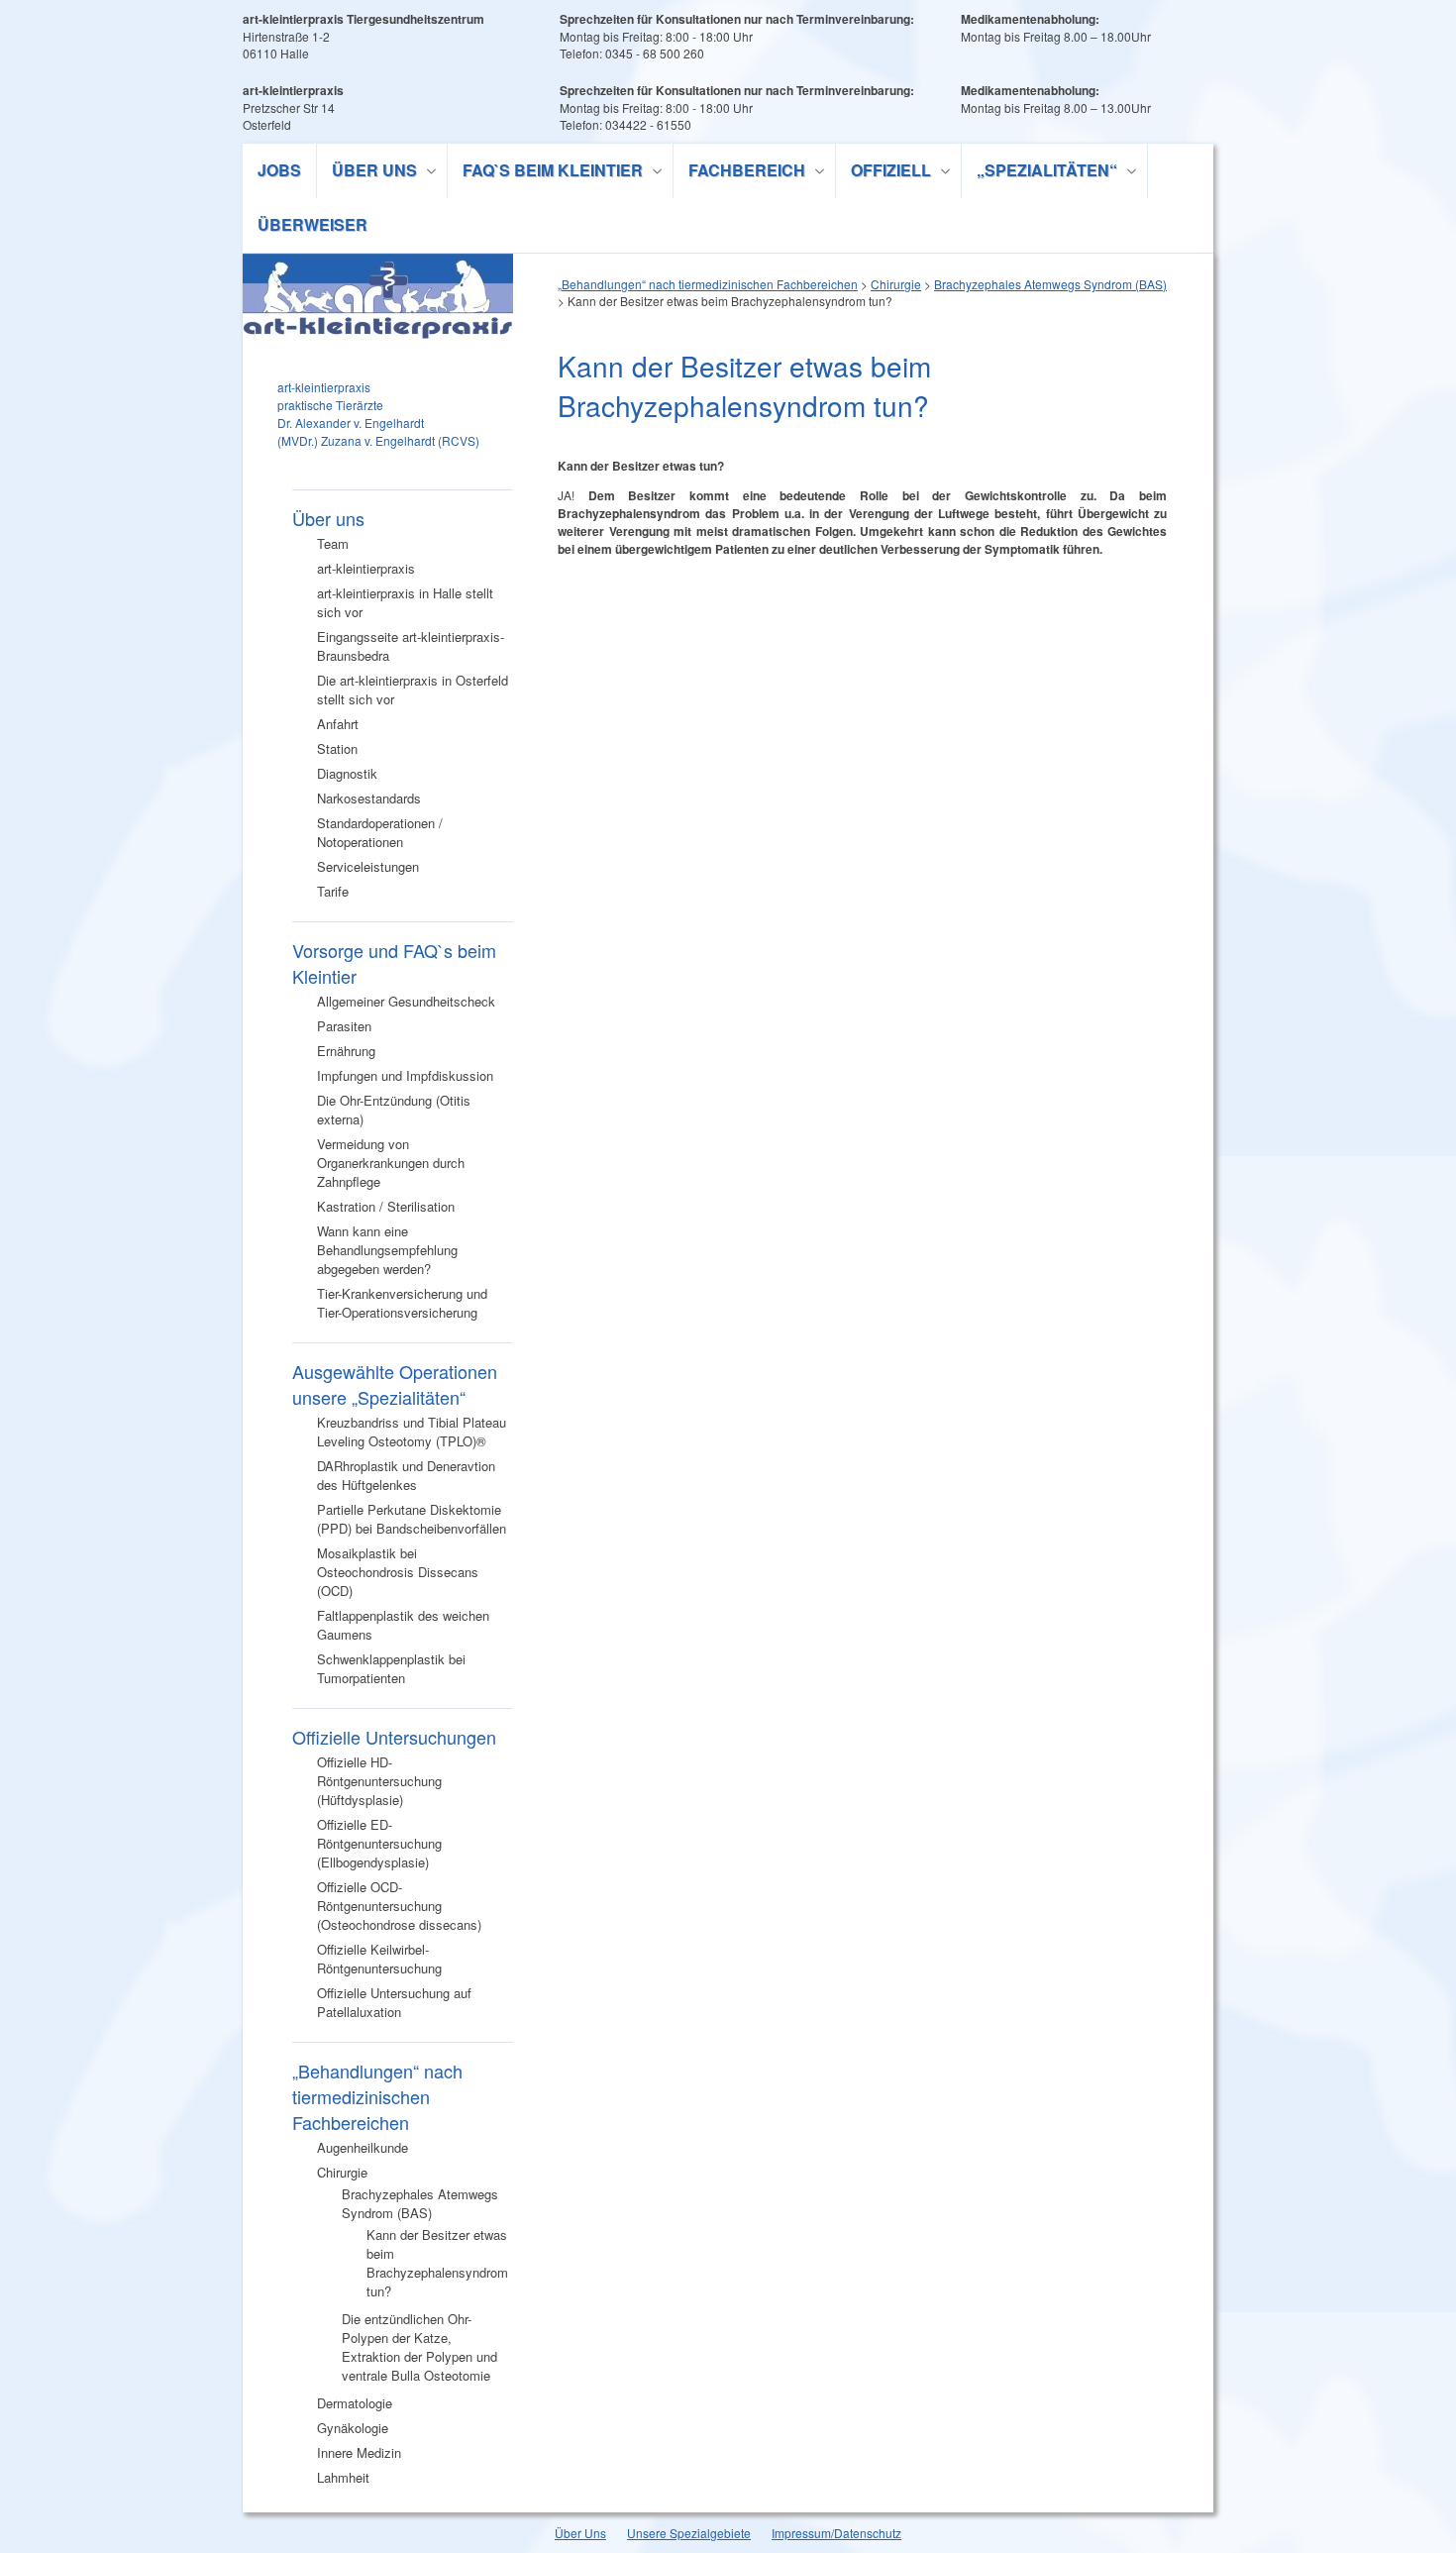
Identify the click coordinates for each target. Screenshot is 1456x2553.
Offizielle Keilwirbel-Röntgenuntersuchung (379, 1959)
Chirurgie (342, 2172)
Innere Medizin (359, 2452)
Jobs (279, 170)
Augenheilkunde (363, 2147)
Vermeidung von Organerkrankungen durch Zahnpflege (391, 1163)
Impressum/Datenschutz (836, 2533)
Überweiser (312, 224)
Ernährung (346, 1051)
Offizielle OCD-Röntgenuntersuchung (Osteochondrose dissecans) (399, 1906)
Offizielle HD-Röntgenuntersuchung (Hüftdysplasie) (379, 1781)
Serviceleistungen (368, 866)
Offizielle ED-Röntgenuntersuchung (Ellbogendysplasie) (379, 1843)
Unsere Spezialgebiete (689, 2533)
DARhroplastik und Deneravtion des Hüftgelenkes (406, 1475)
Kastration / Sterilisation (386, 1206)
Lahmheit (343, 2477)
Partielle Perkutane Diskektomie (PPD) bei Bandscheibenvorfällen (412, 1519)
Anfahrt (338, 724)
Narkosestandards (369, 798)
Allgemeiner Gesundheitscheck (406, 1001)
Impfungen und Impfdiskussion (405, 1075)
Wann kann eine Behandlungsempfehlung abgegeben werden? (387, 1250)
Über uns (367, 173)
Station (337, 748)
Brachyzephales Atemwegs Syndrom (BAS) (420, 2203)
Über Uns (580, 2533)
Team (333, 543)
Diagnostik (347, 773)
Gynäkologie (353, 2428)
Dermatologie (355, 2403)
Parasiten (344, 1026)
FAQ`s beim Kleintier (545, 173)
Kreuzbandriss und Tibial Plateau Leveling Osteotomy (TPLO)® (412, 1432)
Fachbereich (739, 173)
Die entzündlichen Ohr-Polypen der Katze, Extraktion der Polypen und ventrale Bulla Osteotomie (419, 2347)
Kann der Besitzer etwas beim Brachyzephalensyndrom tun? (437, 2263)
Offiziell (884, 173)
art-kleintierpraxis (366, 568)
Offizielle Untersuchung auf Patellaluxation (394, 2002)
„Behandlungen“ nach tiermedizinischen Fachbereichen (377, 2096)
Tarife (333, 891)
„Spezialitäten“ (1040, 173)
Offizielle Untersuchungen (394, 1737)
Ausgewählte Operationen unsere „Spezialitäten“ (395, 1384)
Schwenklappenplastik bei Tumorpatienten (391, 1668)
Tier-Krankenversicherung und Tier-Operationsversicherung (402, 1303)
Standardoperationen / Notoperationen (380, 832)
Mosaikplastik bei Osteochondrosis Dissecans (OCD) (398, 1572)
